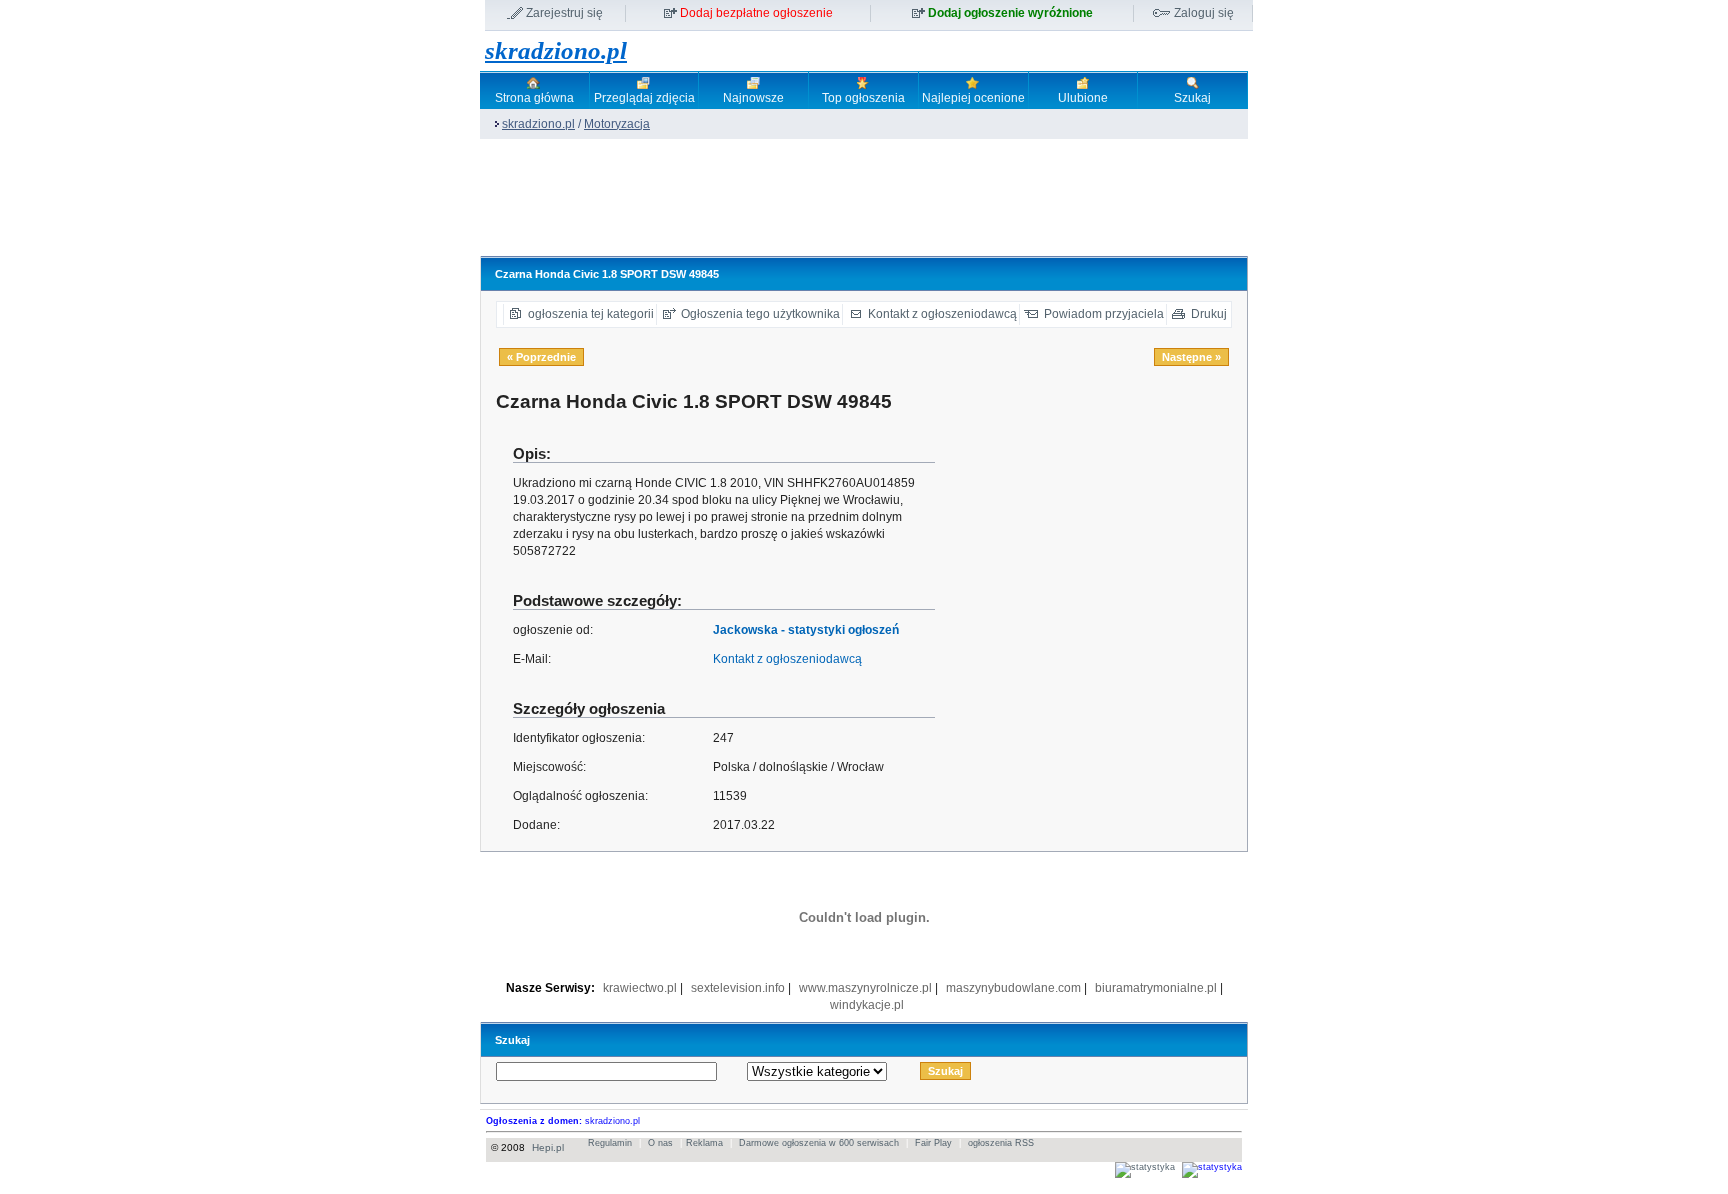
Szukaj (1192, 98)
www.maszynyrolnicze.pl (865, 988)
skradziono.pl (556, 50)
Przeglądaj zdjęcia (644, 98)
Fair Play (933, 1143)
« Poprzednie (541, 357)
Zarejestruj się (564, 13)
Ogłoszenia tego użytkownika (760, 314)
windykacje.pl (867, 1005)
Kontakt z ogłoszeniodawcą (942, 314)
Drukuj (1209, 314)
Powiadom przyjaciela (1104, 314)
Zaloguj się (1204, 13)
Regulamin (610, 1143)
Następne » (1191, 357)
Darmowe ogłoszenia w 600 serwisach (819, 1143)
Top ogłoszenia (863, 98)
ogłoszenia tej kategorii (591, 314)
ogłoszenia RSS (1001, 1143)
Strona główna (534, 98)
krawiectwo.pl (640, 988)
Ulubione (1083, 98)
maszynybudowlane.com (1013, 988)
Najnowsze (753, 98)
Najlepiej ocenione (973, 98)
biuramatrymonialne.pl (1156, 988)
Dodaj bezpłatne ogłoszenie (756, 13)
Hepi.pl (548, 1147)
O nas (660, 1143)
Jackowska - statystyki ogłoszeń (806, 630)
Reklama (704, 1143)
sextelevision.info (738, 988)
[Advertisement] (844, 206)
